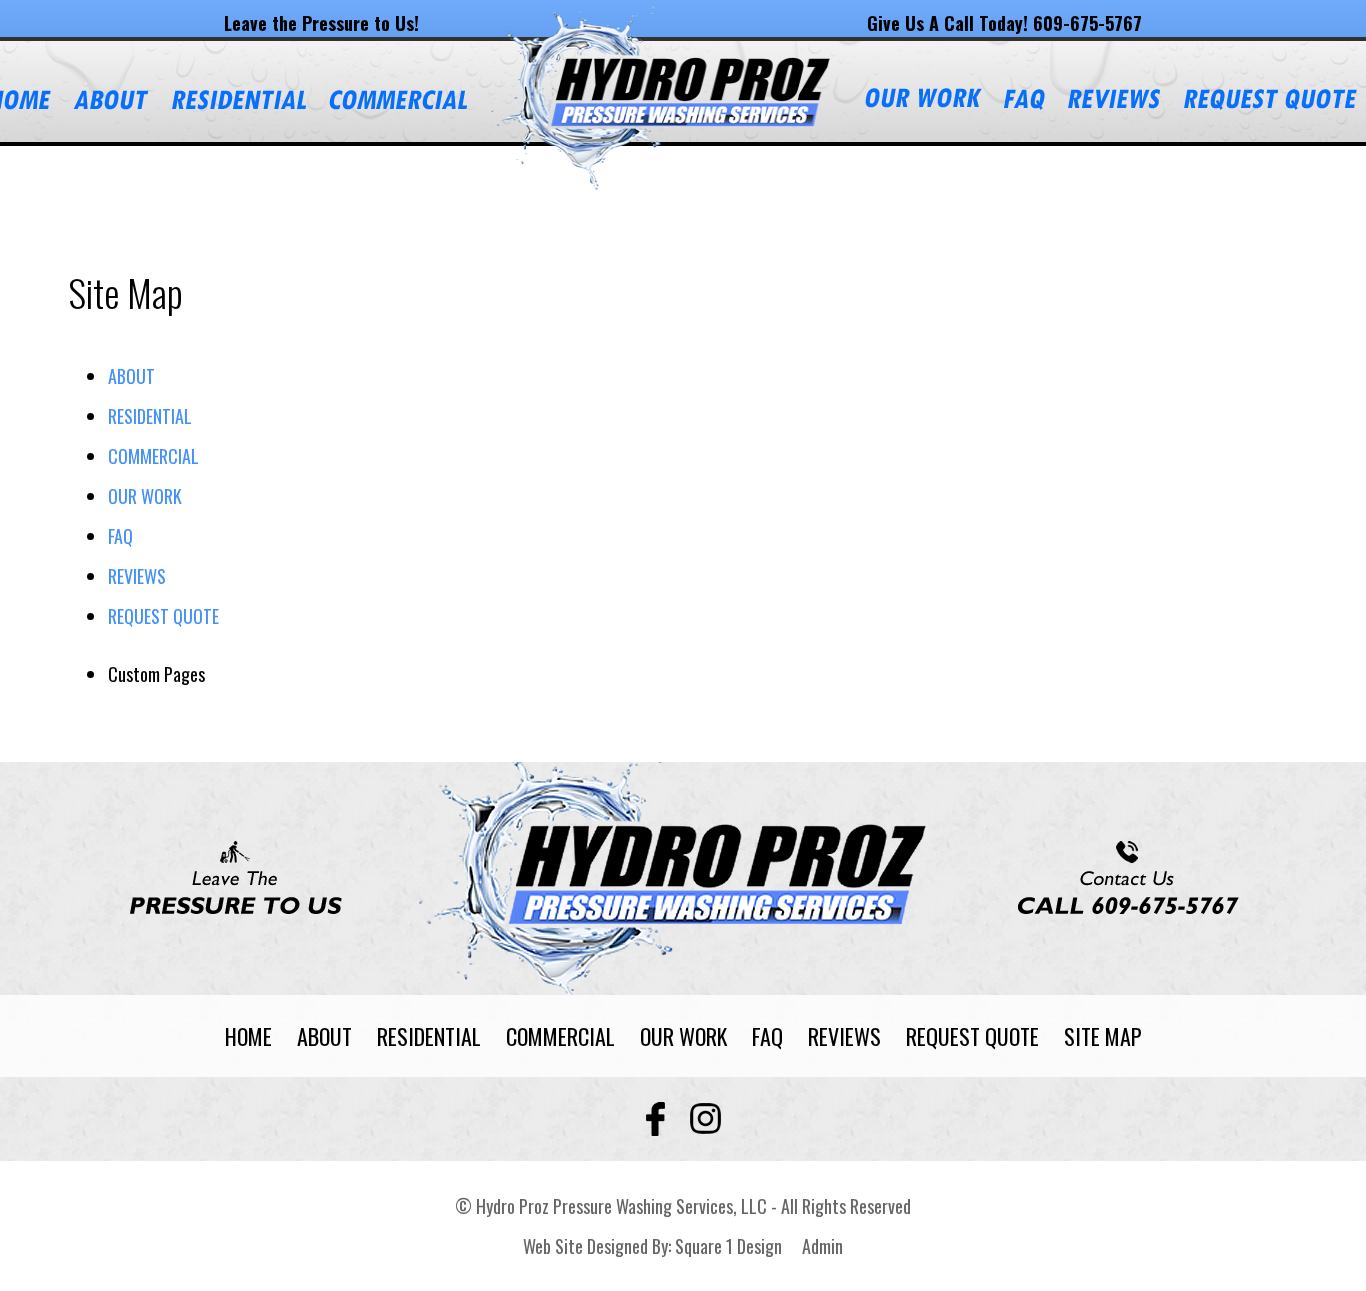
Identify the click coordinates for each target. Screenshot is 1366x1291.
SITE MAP (1103, 1036)
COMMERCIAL (153, 456)
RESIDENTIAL (150, 416)
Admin (822, 1246)
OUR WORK (145, 496)
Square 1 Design (728, 1246)
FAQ (120, 536)
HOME (248, 1036)
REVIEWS (137, 576)
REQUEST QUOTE (163, 616)
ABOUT (131, 376)
